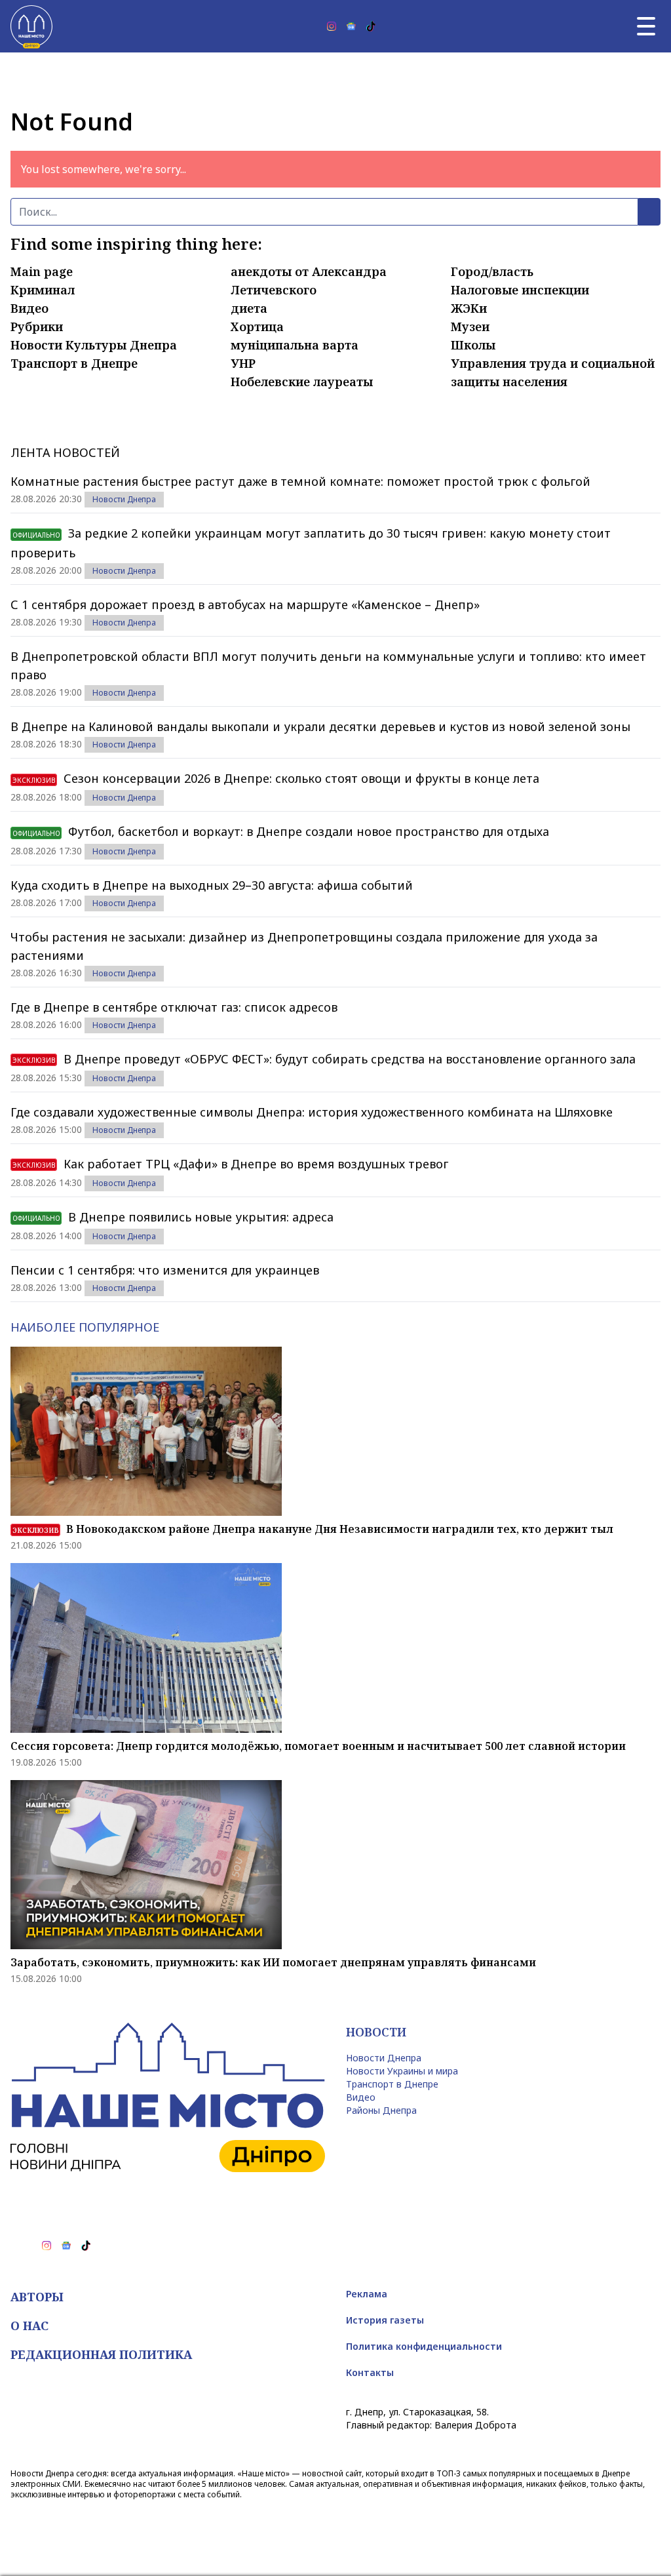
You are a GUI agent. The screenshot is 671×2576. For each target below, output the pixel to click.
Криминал (43, 290)
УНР (243, 363)
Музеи (470, 327)
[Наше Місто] (31, 26)
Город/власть (492, 271)
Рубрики (37, 327)
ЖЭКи (469, 308)
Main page (42, 271)
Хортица (257, 327)
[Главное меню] (646, 26)
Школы (473, 345)
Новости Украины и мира (402, 2071)
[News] (351, 26)
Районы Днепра (381, 2110)
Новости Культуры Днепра (94, 345)
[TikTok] (371, 26)
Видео (29, 308)
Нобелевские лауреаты (302, 382)
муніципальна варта (295, 345)
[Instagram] (332, 26)
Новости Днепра (124, 499)
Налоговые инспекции (520, 290)
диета (249, 308)
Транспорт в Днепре (74, 363)
